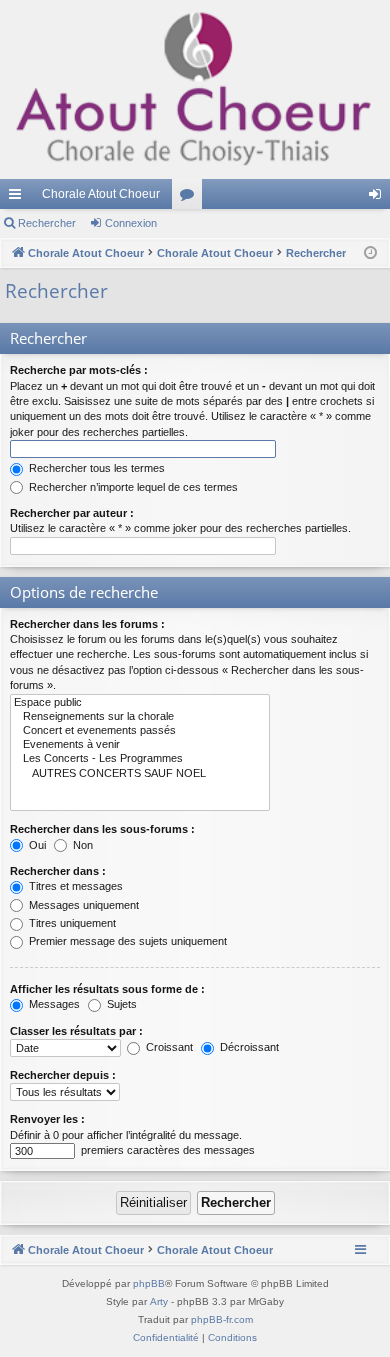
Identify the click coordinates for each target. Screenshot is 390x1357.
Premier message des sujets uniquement (126, 941)
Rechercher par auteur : (72, 513)
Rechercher (47, 223)
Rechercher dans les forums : (87, 624)
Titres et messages (74, 886)
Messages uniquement (82, 905)
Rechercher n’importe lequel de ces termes (132, 487)
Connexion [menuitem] (379, 198)
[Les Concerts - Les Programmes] (140, 759)
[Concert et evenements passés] (140, 731)
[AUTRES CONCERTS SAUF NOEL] (140, 774)
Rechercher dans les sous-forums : (102, 829)
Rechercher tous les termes (95, 468)
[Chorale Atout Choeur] (195, 89)
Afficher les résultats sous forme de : (107, 989)
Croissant (168, 1047)
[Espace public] (140, 703)
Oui (36, 845)
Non (81, 845)
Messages (53, 1004)
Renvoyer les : (47, 1119)
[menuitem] (166, 1338)
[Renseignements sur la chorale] (140, 717)
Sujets (120, 1004)
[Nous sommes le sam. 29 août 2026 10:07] (370, 253)
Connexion (131, 223)
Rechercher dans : (58, 871)
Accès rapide (19, 198)
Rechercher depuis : (63, 1075)
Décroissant (248, 1047)
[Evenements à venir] (140, 745)
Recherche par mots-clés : (79, 370)
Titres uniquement (71, 923)
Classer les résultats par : (76, 1031)
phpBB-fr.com (222, 1319)
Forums (191, 198)
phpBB (149, 1283)
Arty (159, 1301)
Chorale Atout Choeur (101, 194)
